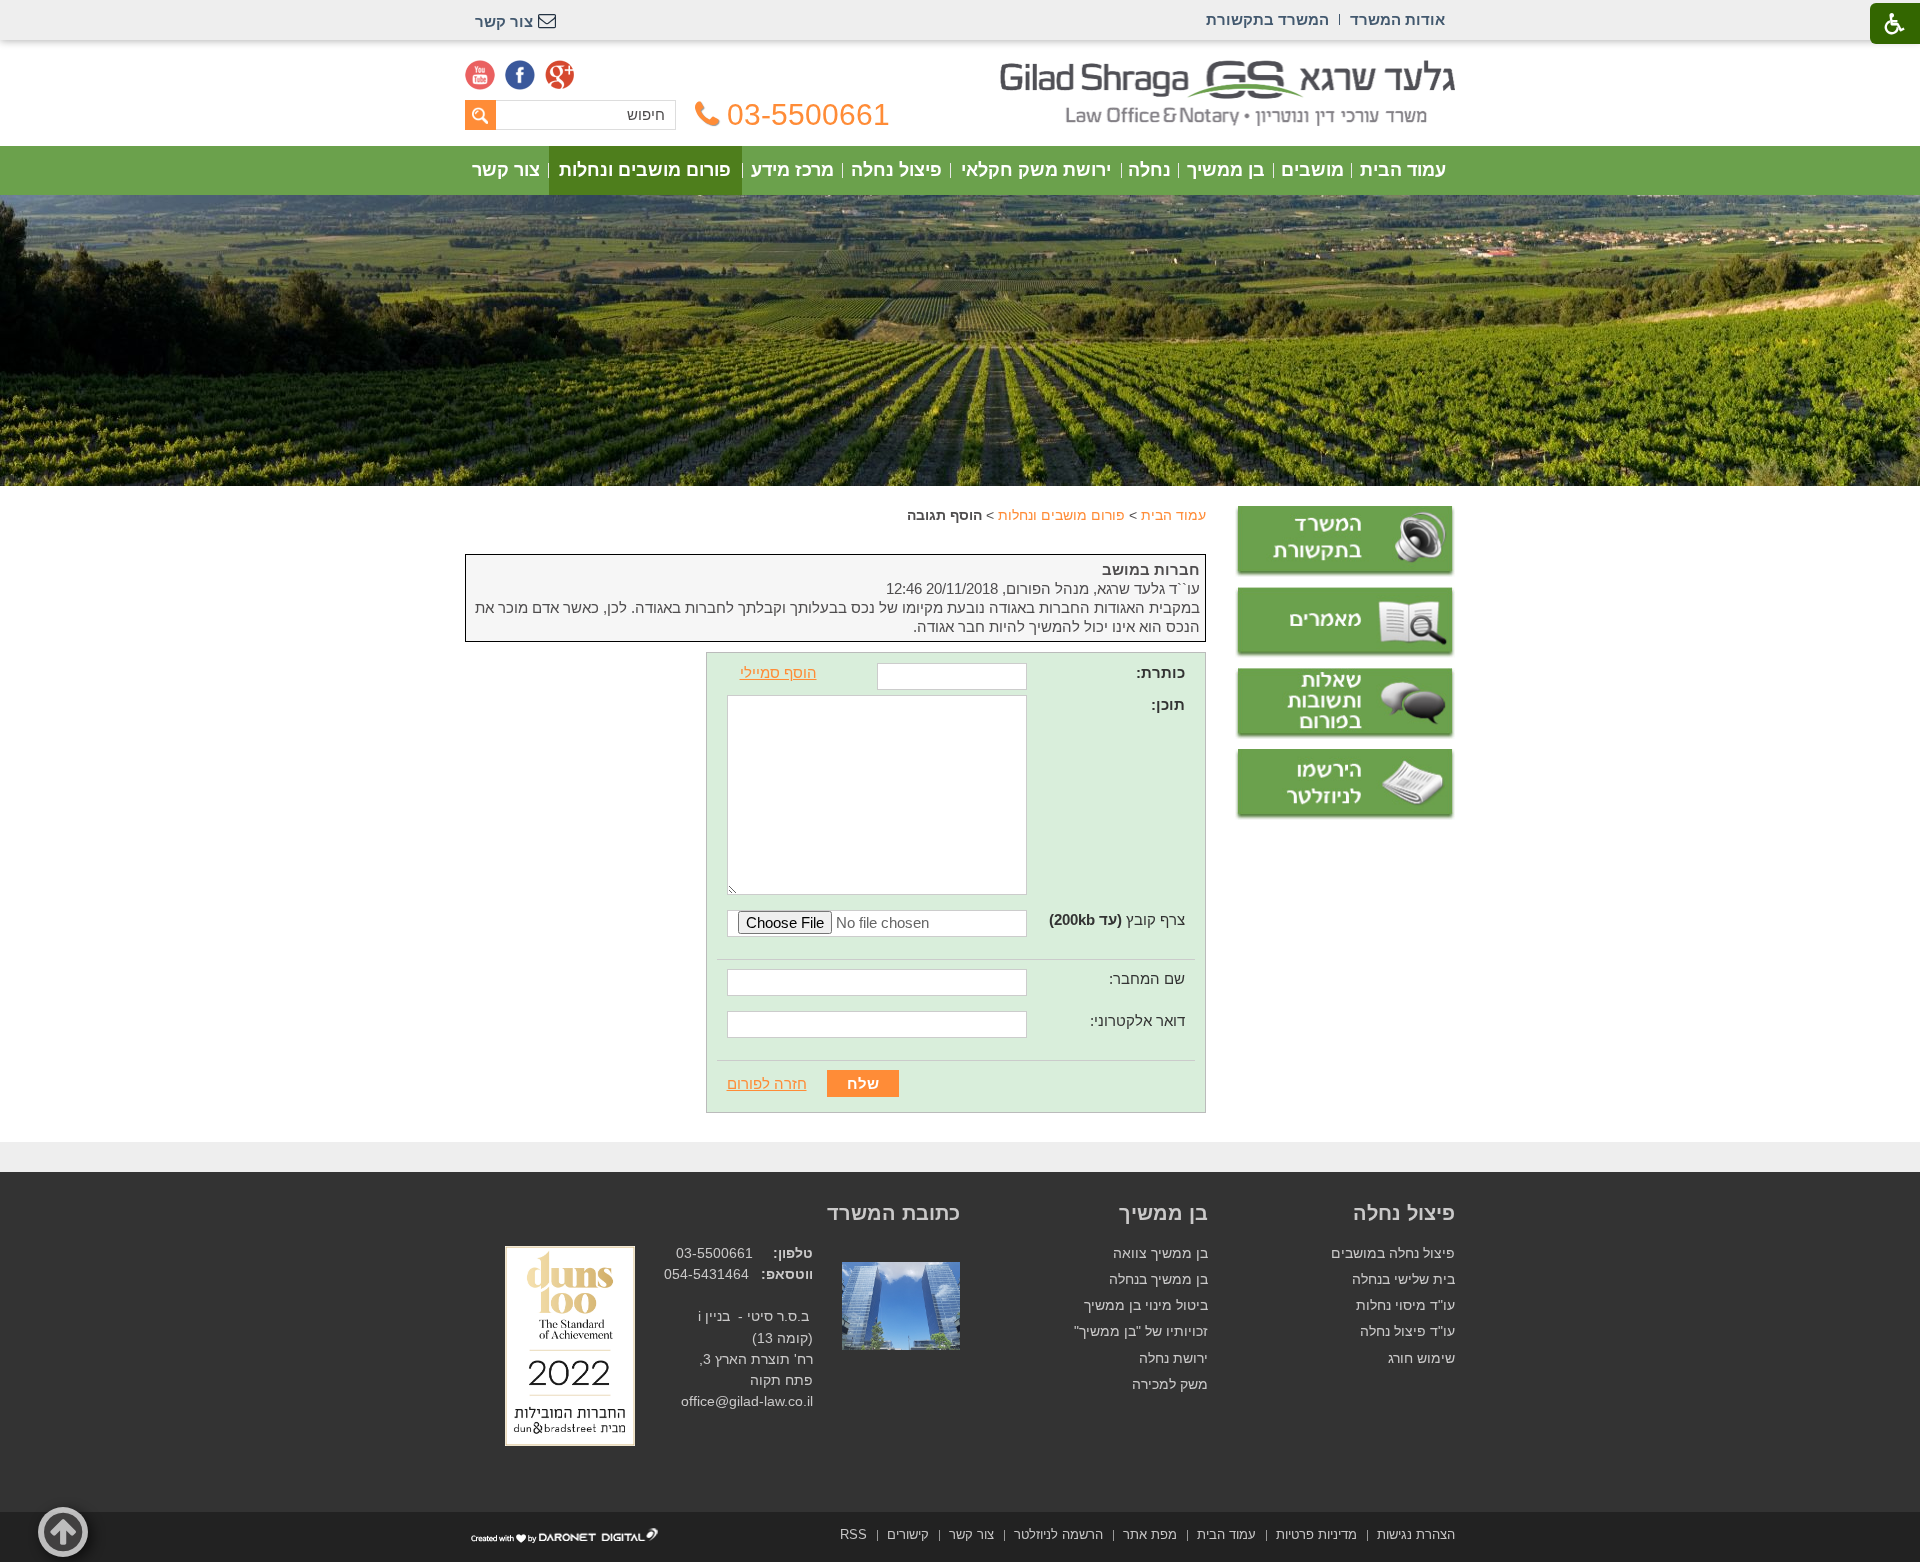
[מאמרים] (1345, 623)
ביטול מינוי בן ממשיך (1146, 1305)
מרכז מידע (792, 170)
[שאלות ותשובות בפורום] (1345, 703)
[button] (63, 1532)
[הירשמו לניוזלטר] (1345, 784)
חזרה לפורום (767, 1083)
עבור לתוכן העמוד (960, 69)
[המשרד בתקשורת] (1345, 541)
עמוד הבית (1403, 170)
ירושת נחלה (1173, 1358)
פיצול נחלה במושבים (1393, 1253)
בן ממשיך (1226, 170)
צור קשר (506, 170)
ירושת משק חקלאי (1036, 170)
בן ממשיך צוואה (1160, 1253)
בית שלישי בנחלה (1403, 1279)
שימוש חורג (1421, 1358)
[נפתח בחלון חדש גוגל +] (560, 75)
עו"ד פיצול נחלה (1407, 1331)
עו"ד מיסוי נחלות (1405, 1305)
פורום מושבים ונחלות (645, 170)
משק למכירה (1170, 1384)
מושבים (1312, 170)
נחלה (1149, 170)
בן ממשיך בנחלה (1158, 1279)
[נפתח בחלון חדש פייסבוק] (520, 75)
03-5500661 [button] (808, 115)
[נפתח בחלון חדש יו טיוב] (480, 75)
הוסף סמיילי (778, 672)
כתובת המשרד (893, 1213)
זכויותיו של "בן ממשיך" (1141, 1331)
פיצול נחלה (896, 170)
